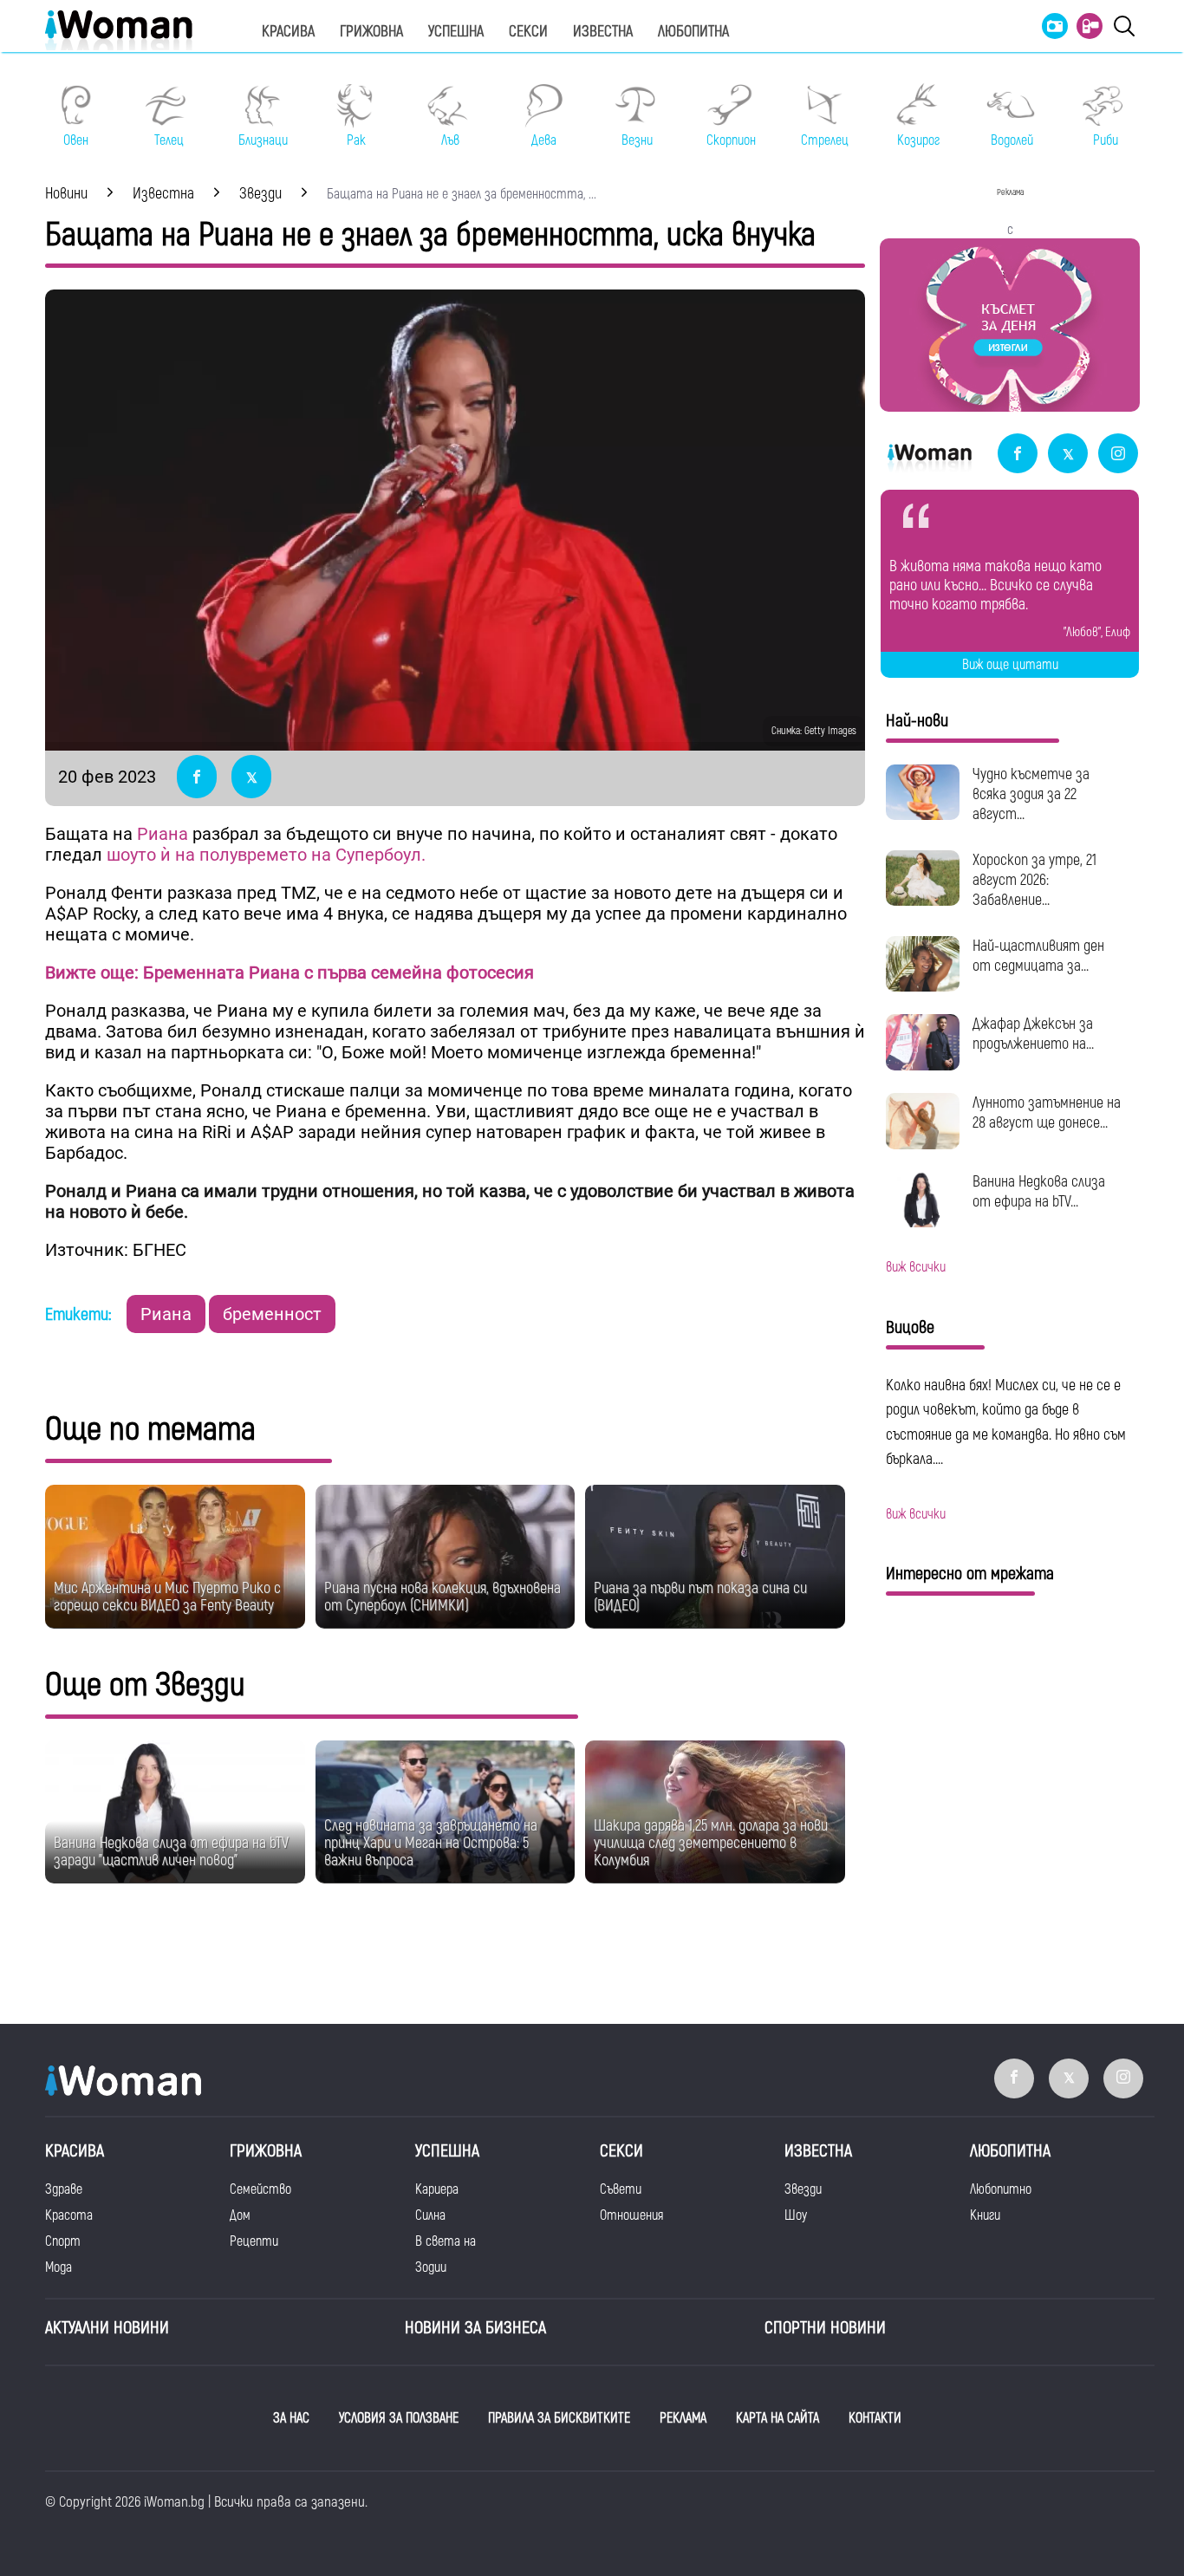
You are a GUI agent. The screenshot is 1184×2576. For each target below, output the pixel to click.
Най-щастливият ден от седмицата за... (1038, 956)
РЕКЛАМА (683, 2418)
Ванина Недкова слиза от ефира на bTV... (1039, 1192)
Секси (528, 32)
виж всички (916, 1267)
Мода (59, 2267)
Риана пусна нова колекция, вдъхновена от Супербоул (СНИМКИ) (442, 1597)
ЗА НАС (291, 2418)
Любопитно (1001, 2189)
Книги (985, 2215)
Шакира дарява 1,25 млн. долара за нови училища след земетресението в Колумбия (711, 1843)
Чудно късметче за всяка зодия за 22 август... (1031, 794)
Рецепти (254, 2241)
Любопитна (693, 32)
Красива (288, 32)
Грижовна (371, 32)
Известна (603, 32)
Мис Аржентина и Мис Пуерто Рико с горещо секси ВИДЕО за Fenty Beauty (167, 1597)
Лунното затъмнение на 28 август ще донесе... (1047, 1113)
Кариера (437, 2189)
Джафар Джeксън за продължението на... (1033, 1034)
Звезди (803, 2189)
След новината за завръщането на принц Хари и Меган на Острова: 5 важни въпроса (431, 1843)
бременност (272, 1314)
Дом (240, 2215)
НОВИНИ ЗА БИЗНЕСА (475, 2328)
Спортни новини (825, 2328)
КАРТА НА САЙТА (777, 2418)
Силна (430, 2215)
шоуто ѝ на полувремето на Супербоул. (268, 855)
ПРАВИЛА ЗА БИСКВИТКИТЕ (559, 2418)
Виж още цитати (1010, 665)
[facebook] (1018, 455)
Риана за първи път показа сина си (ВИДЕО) (700, 1597)
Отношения (631, 2215)
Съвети (621, 2189)
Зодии (431, 2267)
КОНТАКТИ (875, 2418)
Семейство (260, 2189)
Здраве (64, 2189)
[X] (1068, 455)
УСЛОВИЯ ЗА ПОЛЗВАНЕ (399, 2418)
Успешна (456, 32)
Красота (69, 2215)
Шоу (796, 2215)
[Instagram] (1118, 455)
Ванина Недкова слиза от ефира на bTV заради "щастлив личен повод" (171, 1852)
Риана (165, 834)
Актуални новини (107, 2328)
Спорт (63, 2241)
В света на (446, 2241)
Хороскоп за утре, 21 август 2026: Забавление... (1034, 880)
